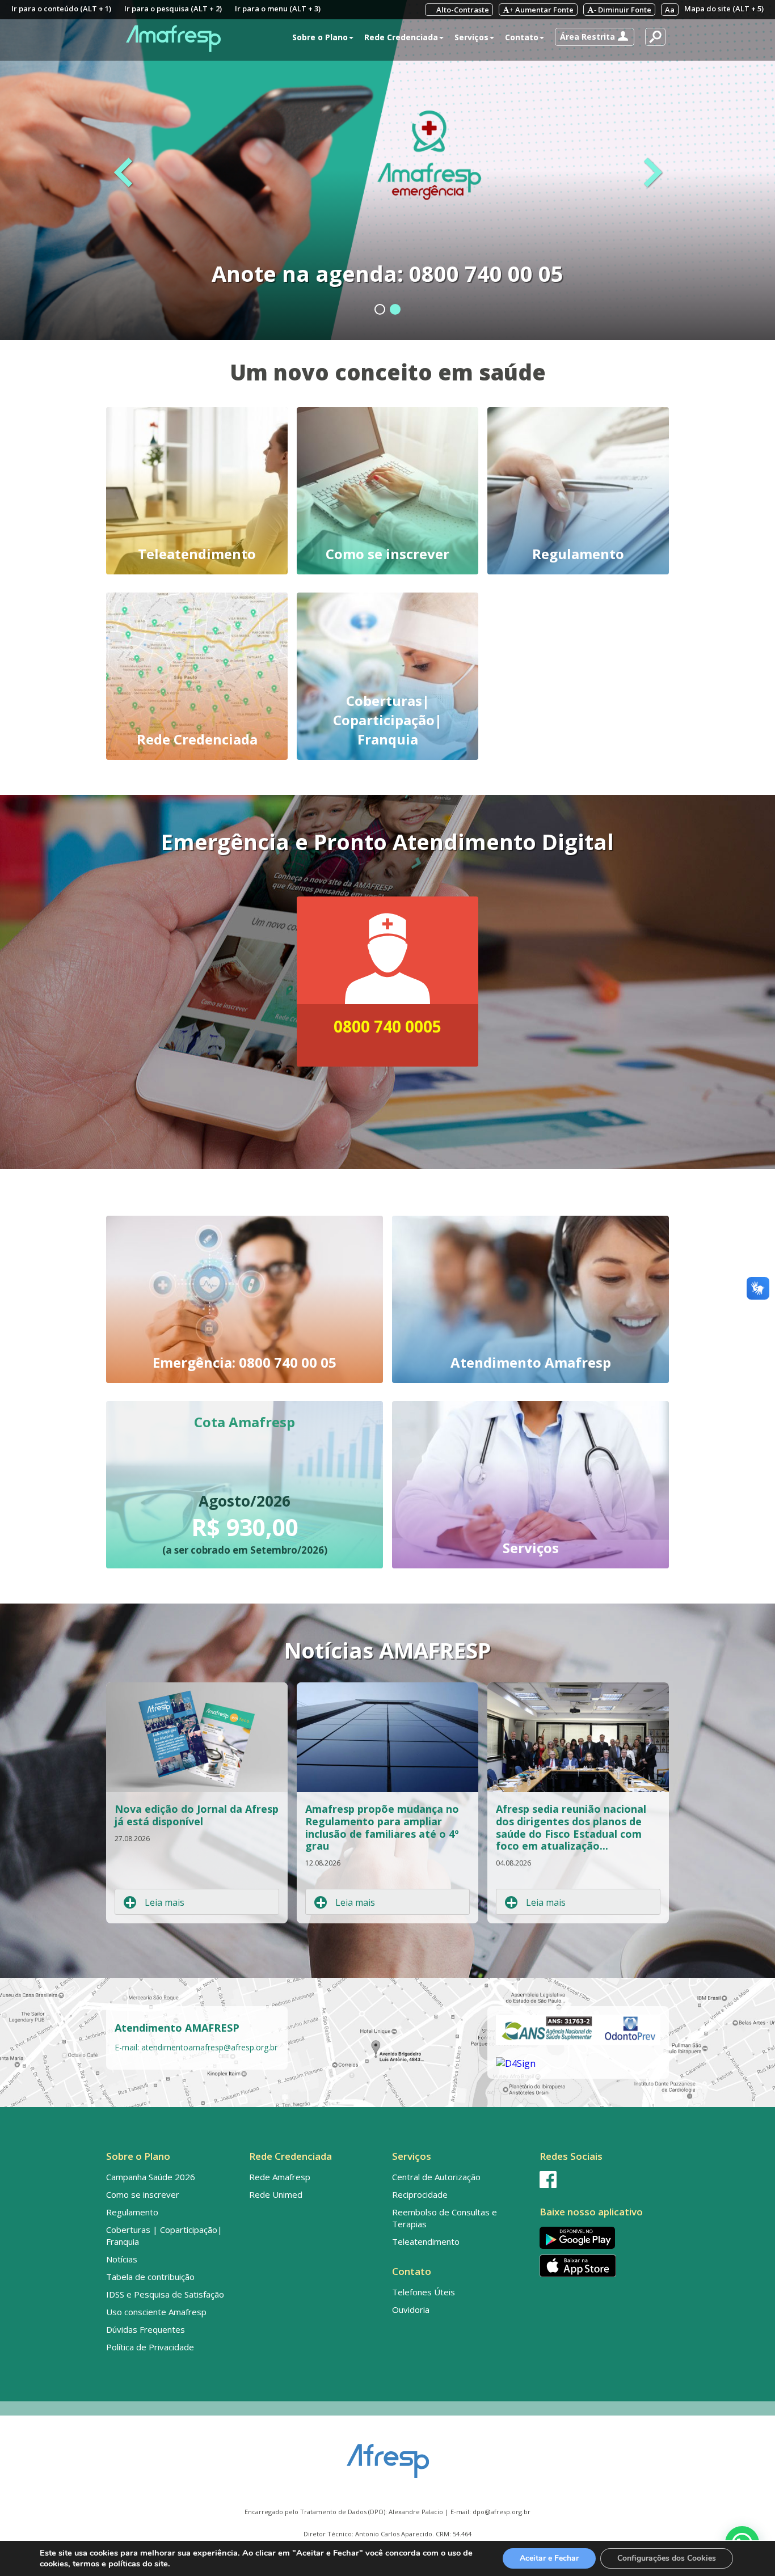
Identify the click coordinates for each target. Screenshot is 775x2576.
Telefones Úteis (424, 2292)
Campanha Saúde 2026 (151, 2177)
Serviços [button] (471, 37)
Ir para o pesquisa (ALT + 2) (173, 9)
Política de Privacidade (150, 2347)
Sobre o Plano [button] (320, 37)
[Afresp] (388, 2455)
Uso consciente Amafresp (156, 2312)
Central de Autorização (436, 2177)
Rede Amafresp (280, 2177)
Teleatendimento (426, 2241)
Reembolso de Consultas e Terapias (445, 2218)
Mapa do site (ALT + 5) (724, 9)
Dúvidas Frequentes (146, 2329)
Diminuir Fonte (623, 10)
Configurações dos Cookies (667, 2558)
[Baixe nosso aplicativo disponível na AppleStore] (602, 2266)
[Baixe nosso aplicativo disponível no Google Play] (602, 2238)
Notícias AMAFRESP (387, 1650)
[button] (595, 37)
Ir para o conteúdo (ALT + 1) (61, 9)
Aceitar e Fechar (549, 2558)
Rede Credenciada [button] (401, 37)
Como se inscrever (143, 2194)
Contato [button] (522, 37)
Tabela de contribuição (150, 2277)
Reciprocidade (420, 2194)
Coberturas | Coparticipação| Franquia (164, 2236)
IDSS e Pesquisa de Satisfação (165, 2294)
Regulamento (132, 2212)
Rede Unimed (276, 2194)
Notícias (122, 2259)
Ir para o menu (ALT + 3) (278, 9)
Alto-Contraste (462, 10)
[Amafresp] (173, 39)
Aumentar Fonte (542, 10)
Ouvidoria (411, 2309)
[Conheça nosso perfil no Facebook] (602, 2180)
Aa (670, 10)
